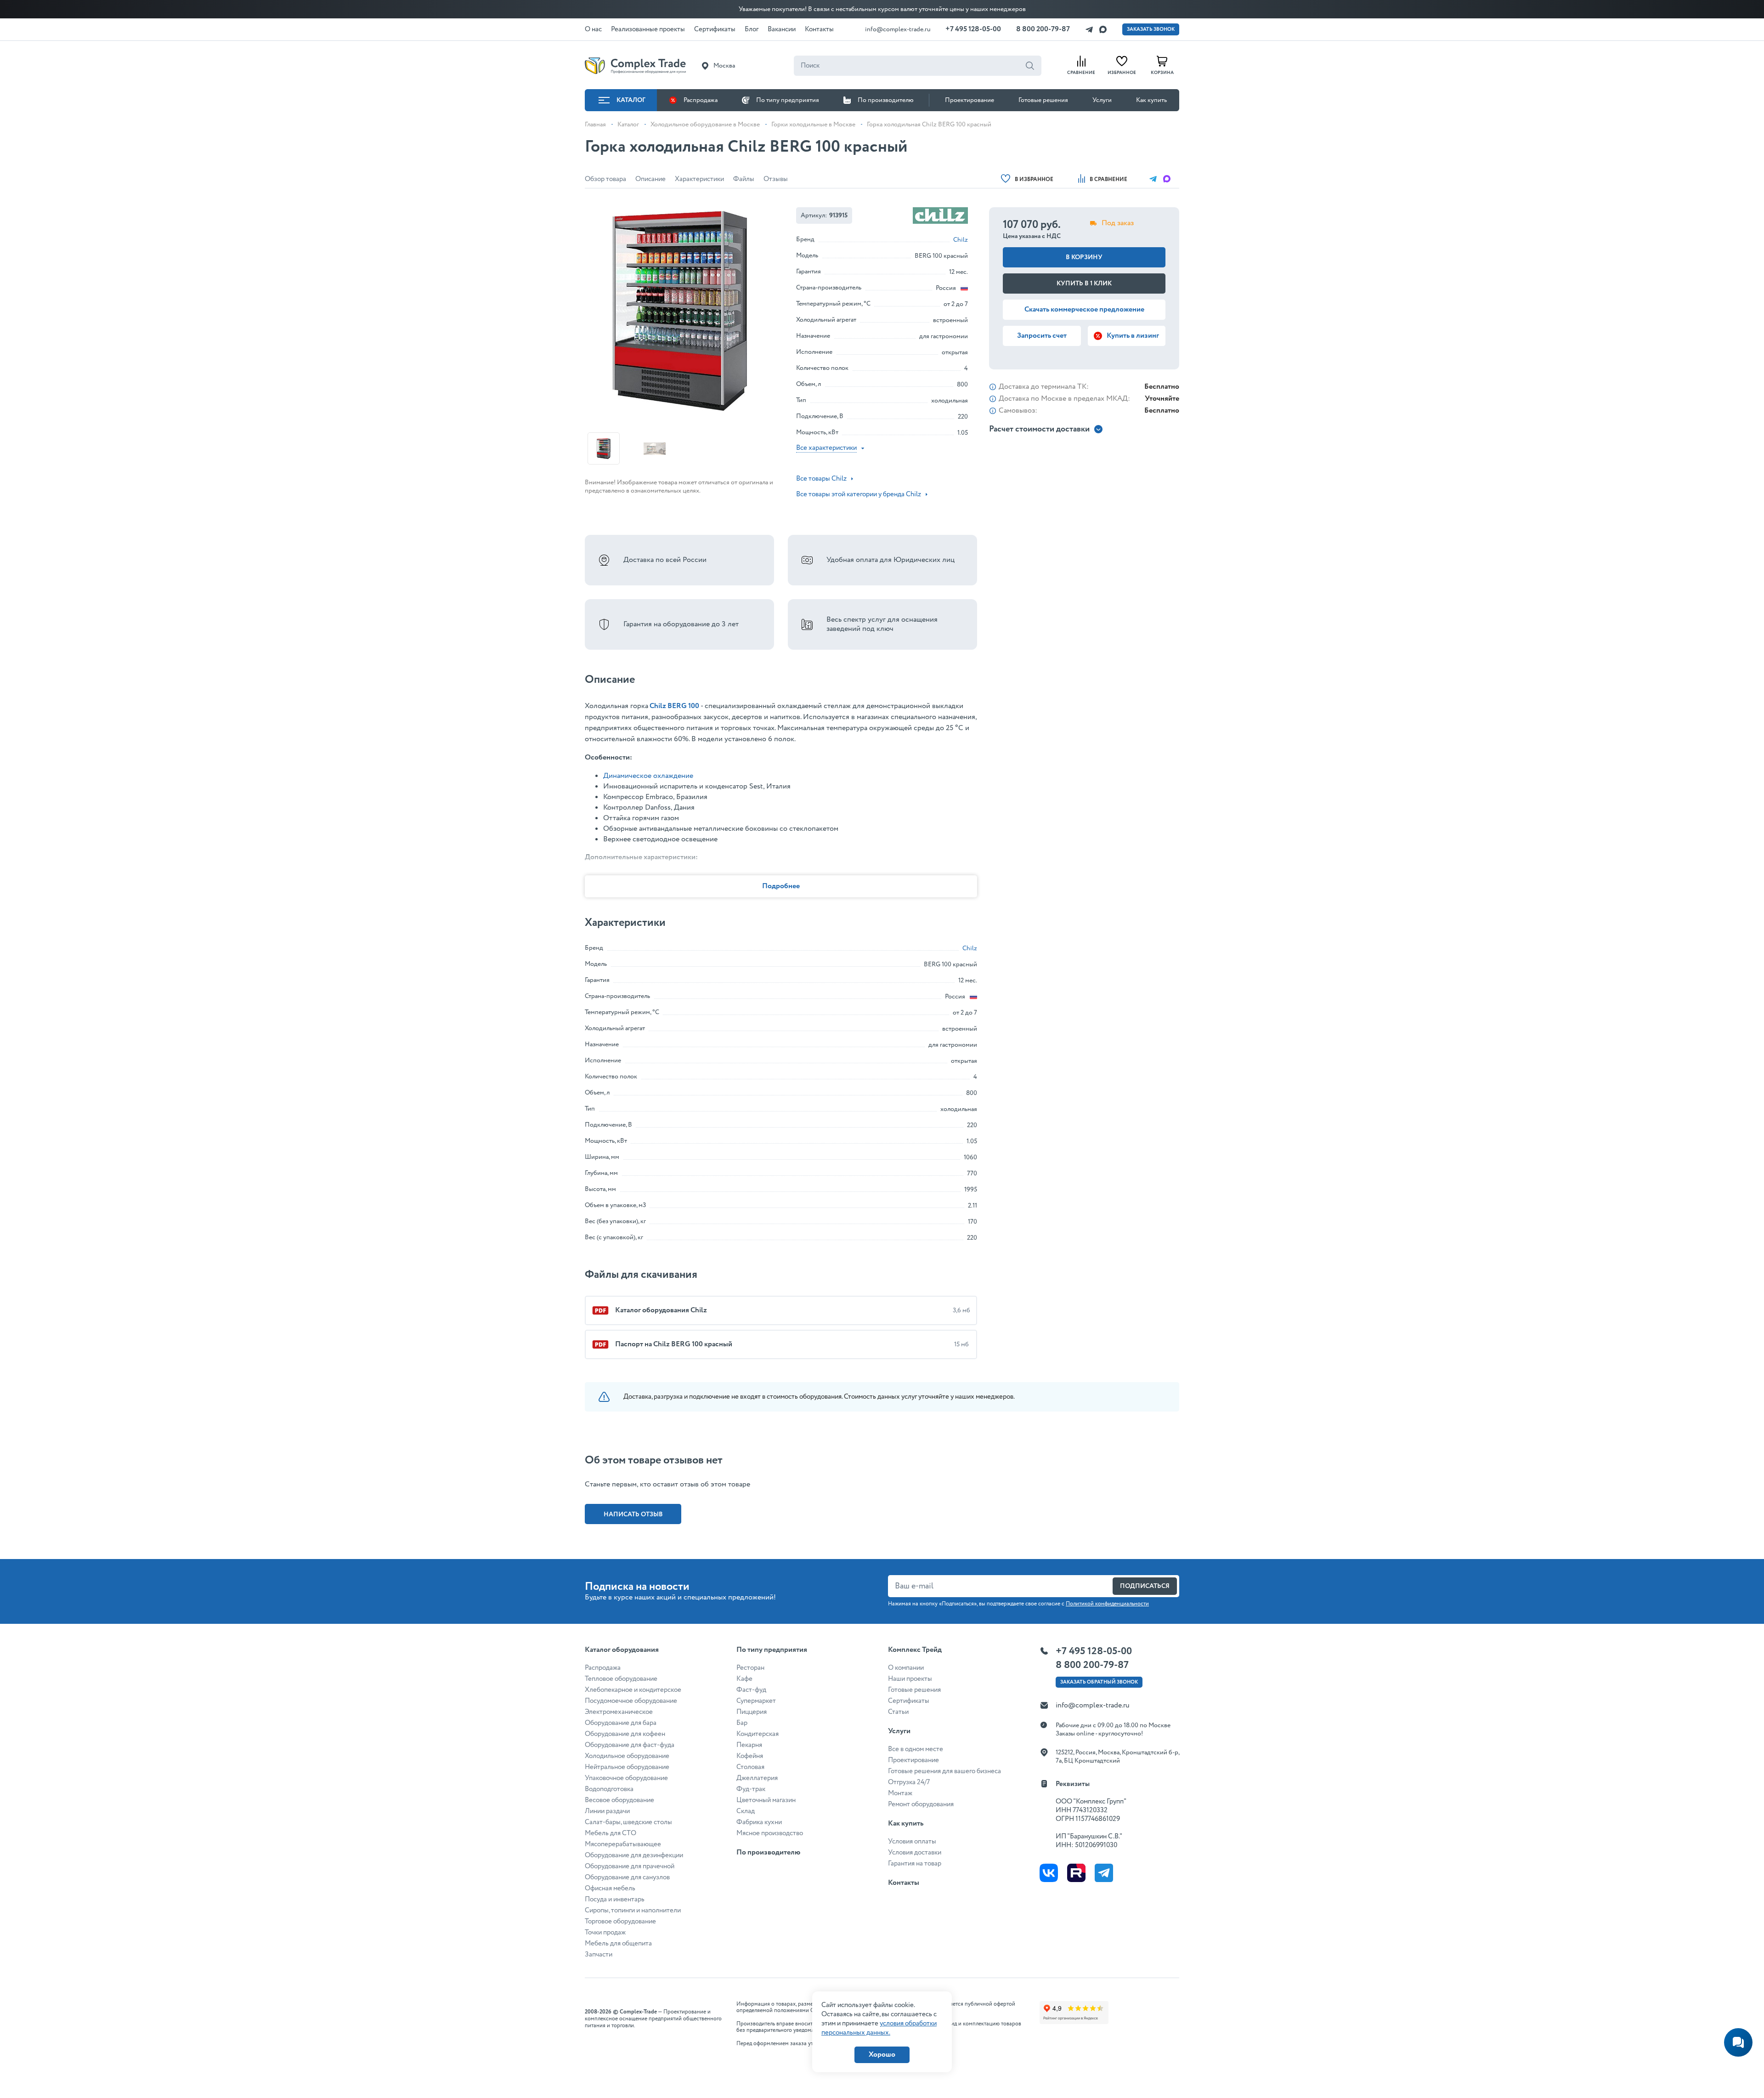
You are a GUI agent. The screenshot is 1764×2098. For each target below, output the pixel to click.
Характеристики (699, 179)
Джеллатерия (757, 1778)
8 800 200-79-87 (1043, 29)
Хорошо (882, 2055)
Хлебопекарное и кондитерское (633, 1690)
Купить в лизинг (1133, 336)
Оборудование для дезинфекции (634, 1855)
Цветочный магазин (766, 1800)
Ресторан (750, 1668)
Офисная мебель (610, 1888)
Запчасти (599, 1955)
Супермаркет (756, 1701)
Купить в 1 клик (1084, 284)
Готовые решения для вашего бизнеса (944, 1771)
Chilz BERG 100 (674, 706)
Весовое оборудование (619, 1800)
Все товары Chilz (821, 479)
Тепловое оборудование (621, 1679)
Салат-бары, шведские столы (628, 1822)
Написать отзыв (633, 1514)
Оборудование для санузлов (627, 1877)
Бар (742, 1723)
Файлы (744, 179)
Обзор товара (605, 179)
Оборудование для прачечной (630, 1866)
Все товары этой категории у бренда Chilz (859, 494)
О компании (906, 1668)
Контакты (904, 1883)
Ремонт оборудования (921, 1804)
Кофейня (750, 1756)
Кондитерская (758, 1734)
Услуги (1102, 100)
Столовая (750, 1767)
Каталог (631, 100)
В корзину (1084, 257)
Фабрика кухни (759, 1822)
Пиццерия (752, 1712)
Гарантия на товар (915, 1864)
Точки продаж (605, 1933)
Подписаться (1145, 1586)
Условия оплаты (912, 1842)
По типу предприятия (788, 100)
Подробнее (781, 886)
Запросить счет (1042, 336)
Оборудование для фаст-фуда (630, 1745)
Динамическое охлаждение (648, 776)
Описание (650, 179)
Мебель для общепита (618, 1944)
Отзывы (776, 179)
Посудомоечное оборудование (631, 1701)
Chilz (961, 240)
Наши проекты (910, 1679)
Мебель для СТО (611, 1833)
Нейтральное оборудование (627, 1767)
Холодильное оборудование (627, 1756)
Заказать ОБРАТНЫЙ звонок (1099, 1682)
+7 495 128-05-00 (973, 29)
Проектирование (970, 100)
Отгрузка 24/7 (909, 1782)
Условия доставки (915, 1853)
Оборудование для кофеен (625, 1734)
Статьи (898, 1712)
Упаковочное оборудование (626, 1778)
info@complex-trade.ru (898, 29)
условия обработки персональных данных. (879, 2028)
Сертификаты (909, 1701)
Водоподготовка (609, 1789)
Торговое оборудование (620, 1922)
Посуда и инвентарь (615, 1900)
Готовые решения (1043, 100)
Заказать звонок (1151, 29)
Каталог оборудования (622, 1650)
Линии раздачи (607, 1811)
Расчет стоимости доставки (1039, 429)
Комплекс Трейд (915, 1650)
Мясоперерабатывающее (623, 1844)
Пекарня (749, 1745)
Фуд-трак (751, 1789)
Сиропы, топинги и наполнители (633, 1911)
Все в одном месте (916, 1749)
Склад (746, 1811)
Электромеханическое (619, 1712)
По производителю (886, 100)
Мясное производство (770, 1833)
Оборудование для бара (621, 1723)
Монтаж (900, 1793)
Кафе (744, 1679)
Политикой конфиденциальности (1107, 1604)
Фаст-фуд (751, 1690)
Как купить (1151, 100)
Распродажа (701, 100)
